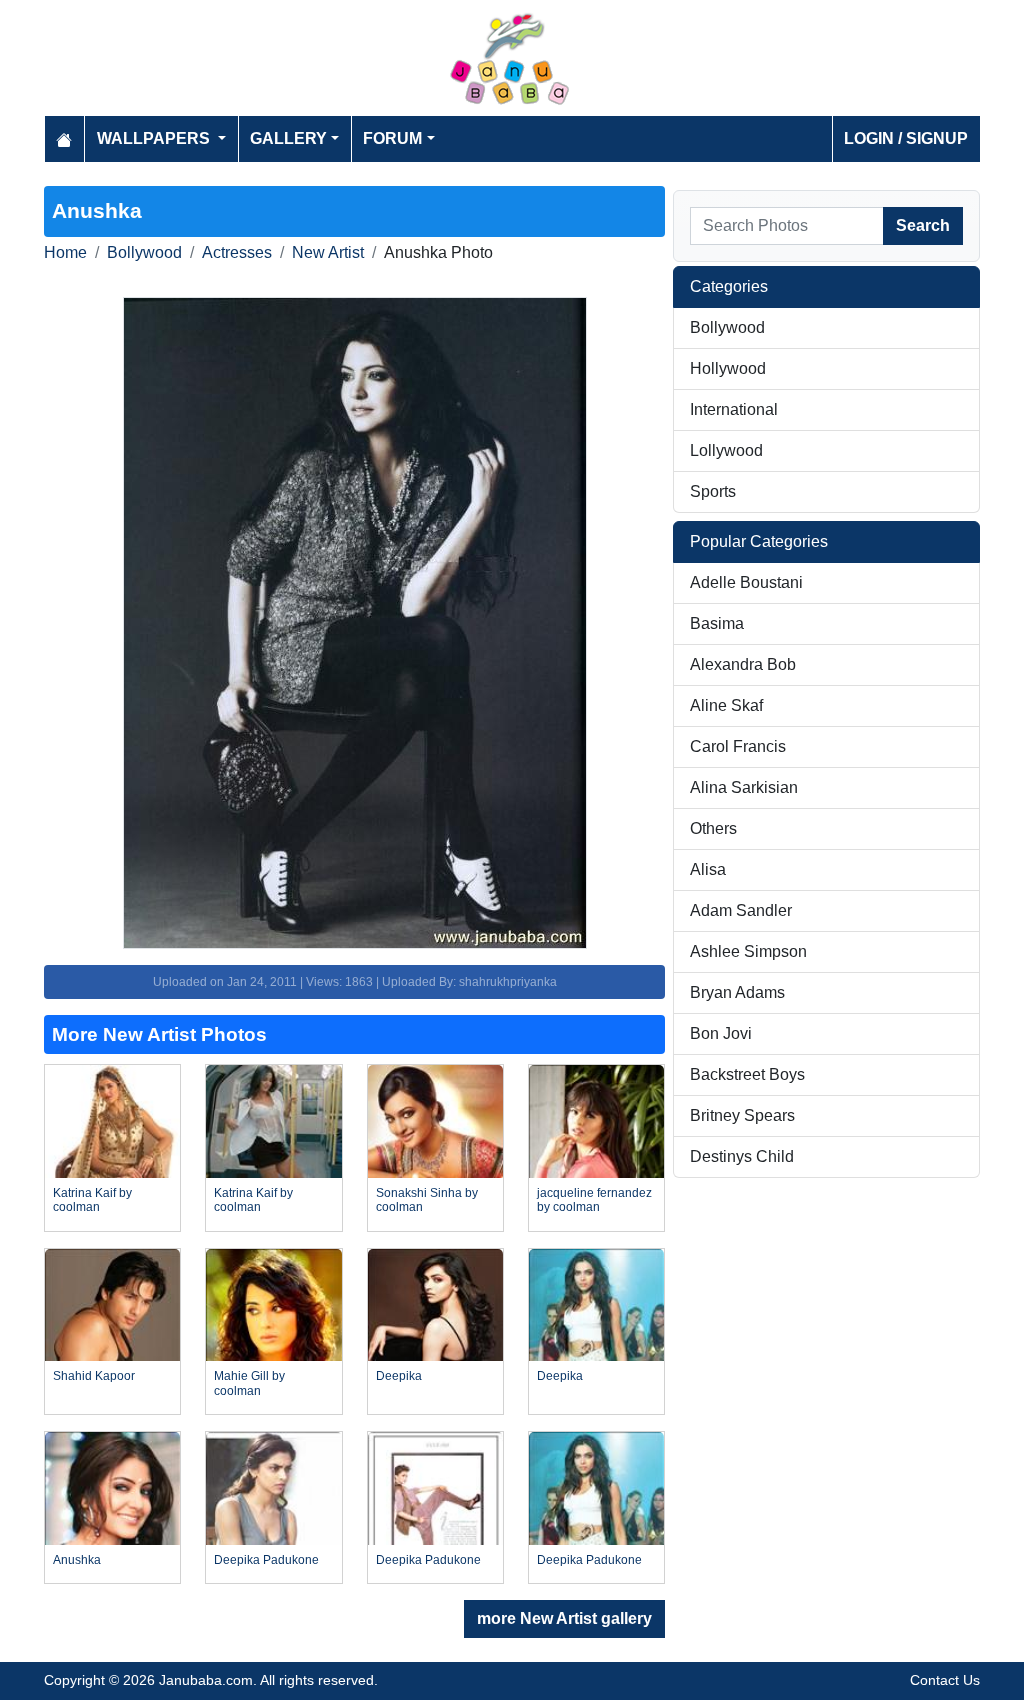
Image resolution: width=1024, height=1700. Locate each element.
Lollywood (726, 450)
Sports (713, 491)
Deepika (399, 1376)
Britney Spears (742, 1115)
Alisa (708, 869)
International (734, 409)
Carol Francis (738, 746)
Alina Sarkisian (744, 787)
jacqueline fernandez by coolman (594, 1200)
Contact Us (945, 1680)
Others (713, 828)
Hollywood (728, 368)
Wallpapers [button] (155, 138)
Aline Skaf (726, 705)
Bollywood (144, 252)
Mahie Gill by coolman (249, 1383)
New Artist (328, 252)
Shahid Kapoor (94, 1376)
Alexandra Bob (743, 664)
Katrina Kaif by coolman (92, 1200)
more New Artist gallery (564, 1618)
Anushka (77, 1560)
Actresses (237, 252)
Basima (717, 623)
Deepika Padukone (266, 1560)
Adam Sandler (741, 910)
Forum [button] (392, 138)
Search (923, 225)
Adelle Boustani (746, 582)
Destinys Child (742, 1156)
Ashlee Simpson (748, 951)
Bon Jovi (721, 1033)
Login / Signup (906, 138)
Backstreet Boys (747, 1074)
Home (65, 252)
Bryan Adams (737, 992)
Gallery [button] (288, 138)
